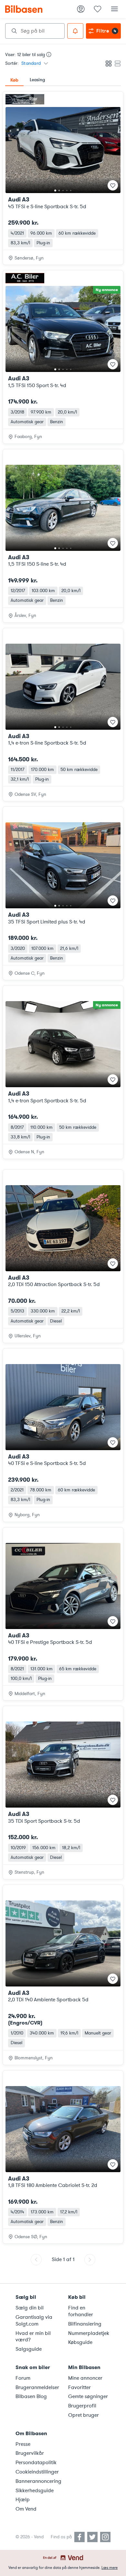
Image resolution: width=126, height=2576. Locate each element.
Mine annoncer (85, 2378)
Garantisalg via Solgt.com (34, 2321)
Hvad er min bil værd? (33, 2337)
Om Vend (26, 2509)
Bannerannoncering (38, 2481)
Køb (14, 80)
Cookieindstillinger (37, 2472)
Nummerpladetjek (89, 2333)
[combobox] (35, 31)
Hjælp (23, 2500)
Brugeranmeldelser (37, 2387)
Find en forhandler (81, 2311)
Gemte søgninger (88, 2396)
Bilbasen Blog (31, 2396)
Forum (23, 2378)
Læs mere (110, 2568)
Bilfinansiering (85, 2324)
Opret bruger (84, 2415)
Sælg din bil (30, 2308)
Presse (23, 2444)
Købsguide (80, 2342)
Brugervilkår (30, 2453)
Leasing (37, 80)
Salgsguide (29, 2349)
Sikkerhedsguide (35, 2491)
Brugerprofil (82, 2406)
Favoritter (79, 2387)
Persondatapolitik (36, 2463)
